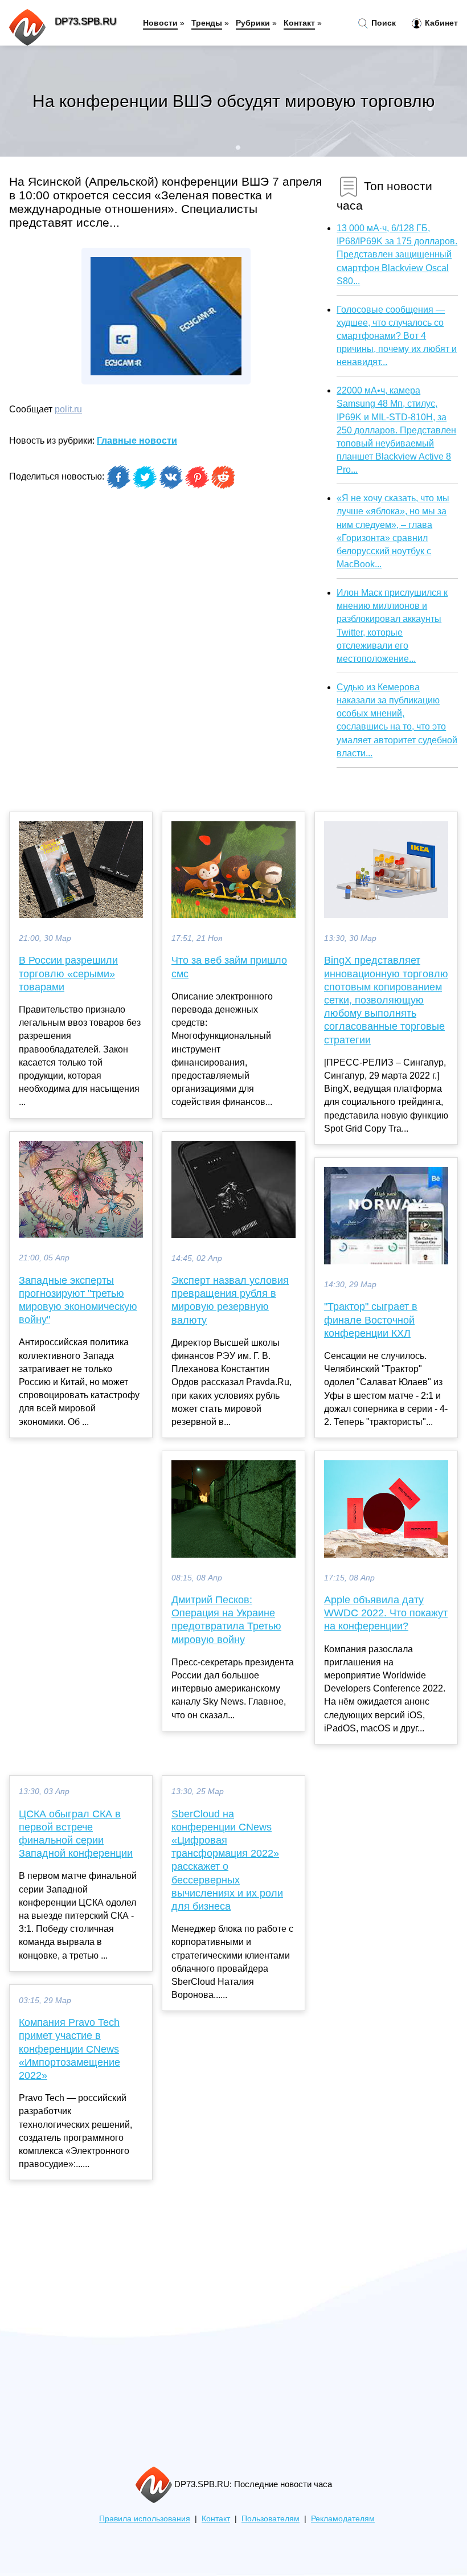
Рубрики (253, 23)
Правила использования (145, 2519)
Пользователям (271, 2519)
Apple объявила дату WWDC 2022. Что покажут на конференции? (386, 1613)
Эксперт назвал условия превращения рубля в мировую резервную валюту (230, 1300)
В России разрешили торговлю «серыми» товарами (68, 973)
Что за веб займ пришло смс (229, 967)
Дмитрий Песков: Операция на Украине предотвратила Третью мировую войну (226, 1620)
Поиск (382, 23)
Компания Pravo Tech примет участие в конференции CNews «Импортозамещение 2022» (69, 2049)
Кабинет (440, 23)
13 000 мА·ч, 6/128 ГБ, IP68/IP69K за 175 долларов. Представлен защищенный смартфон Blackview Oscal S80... (397, 255)
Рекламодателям (343, 2519)
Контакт (299, 23)
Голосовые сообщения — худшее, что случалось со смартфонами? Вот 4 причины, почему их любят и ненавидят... (397, 336)
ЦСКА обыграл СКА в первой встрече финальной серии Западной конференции (76, 1834)
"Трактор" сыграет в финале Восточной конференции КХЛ (371, 1320)
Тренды (207, 23)
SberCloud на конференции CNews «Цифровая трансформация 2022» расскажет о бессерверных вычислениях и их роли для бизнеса (227, 1860)
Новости (160, 23)
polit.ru (68, 409)
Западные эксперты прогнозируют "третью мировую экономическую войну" (78, 1300)
